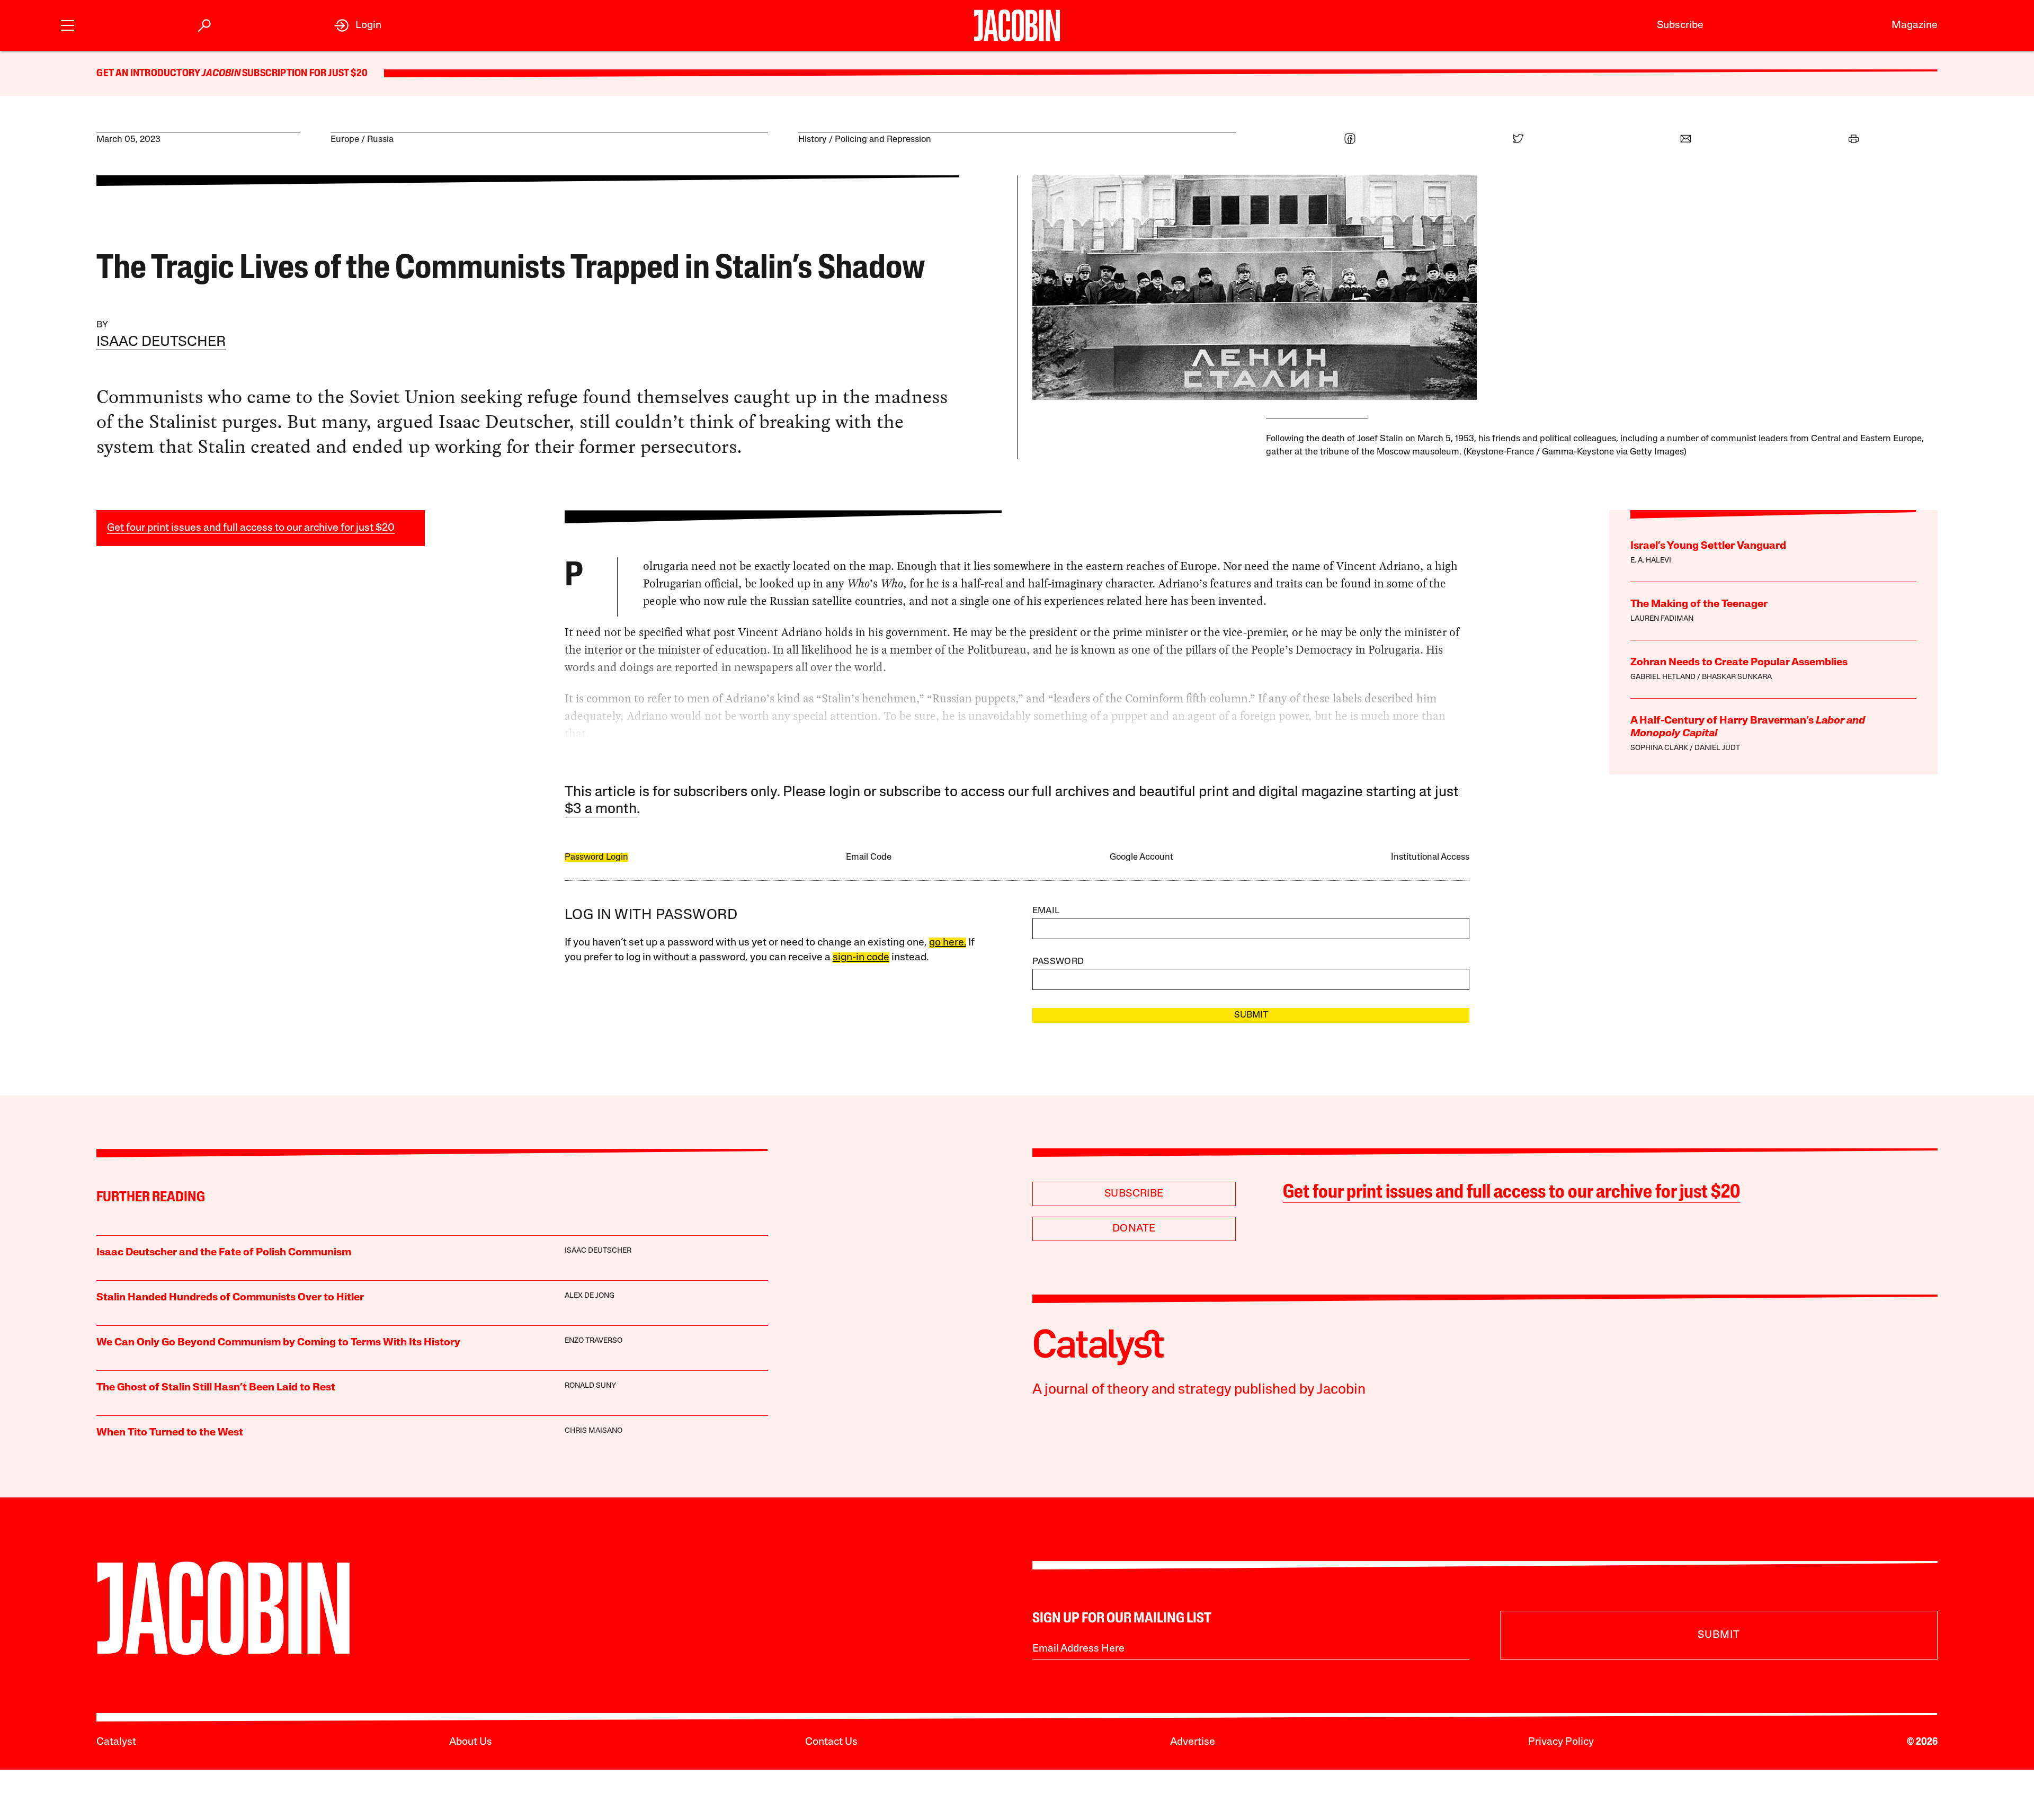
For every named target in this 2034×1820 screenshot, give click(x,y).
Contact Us (831, 1742)
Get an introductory (149, 74)
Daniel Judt (1717, 748)
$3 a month (601, 810)
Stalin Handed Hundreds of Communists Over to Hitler (230, 1298)
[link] (358, 25)
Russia (380, 140)
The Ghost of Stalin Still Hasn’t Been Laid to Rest (216, 1388)
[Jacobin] (1017, 25)
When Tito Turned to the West (170, 1433)
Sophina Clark (1659, 748)
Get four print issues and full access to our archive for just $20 (251, 528)
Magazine (1915, 25)
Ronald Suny (590, 1386)
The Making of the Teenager (1699, 604)
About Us (471, 1742)
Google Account (1141, 857)
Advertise (1193, 1742)
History (813, 140)
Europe (345, 140)
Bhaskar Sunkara (1737, 677)
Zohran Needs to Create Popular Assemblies (1739, 663)
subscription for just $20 (304, 74)
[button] (68, 24)
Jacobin (221, 74)
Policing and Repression (883, 140)
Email (1046, 911)
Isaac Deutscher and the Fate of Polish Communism (224, 1253)
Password (1058, 962)
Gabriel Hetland (1663, 677)
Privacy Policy (1561, 1742)
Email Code (869, 857)
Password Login (596, 857)
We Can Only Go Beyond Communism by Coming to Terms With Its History (278, 1343)
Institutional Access (1430, 857)
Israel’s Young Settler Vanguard (1708, 546)
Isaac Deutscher (161, 342)
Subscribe (1680, 25)
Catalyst (116, 1742)
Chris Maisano (594, 1431)
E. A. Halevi (1651, 561)
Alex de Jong (590, 1296)
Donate (1134, 1229)
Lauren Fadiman (1662, 619)
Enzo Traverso (594, 1341)
